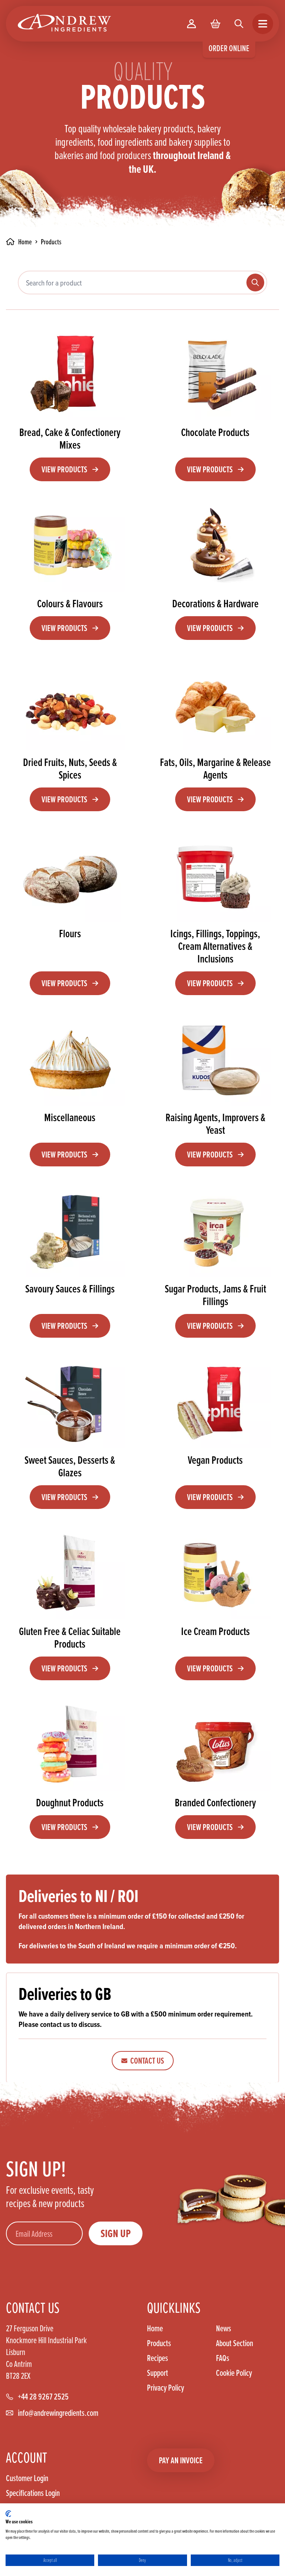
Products (159, 2343)
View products (64, 469)
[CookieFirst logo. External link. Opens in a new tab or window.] (8, 2514)
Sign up (116, 2233)
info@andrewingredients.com (58, 2413)
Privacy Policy (166, 2388)
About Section (235, 2343)
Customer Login (27, 2478)
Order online (229, 48)
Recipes (158, 2358)
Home (155, 2328)
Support (158, 2373)
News (224, 2328)
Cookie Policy (234, 2373)
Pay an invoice (181, 2460)
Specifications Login (33, 2493)
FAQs (223, 2358)
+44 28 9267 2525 (43, 2397)
